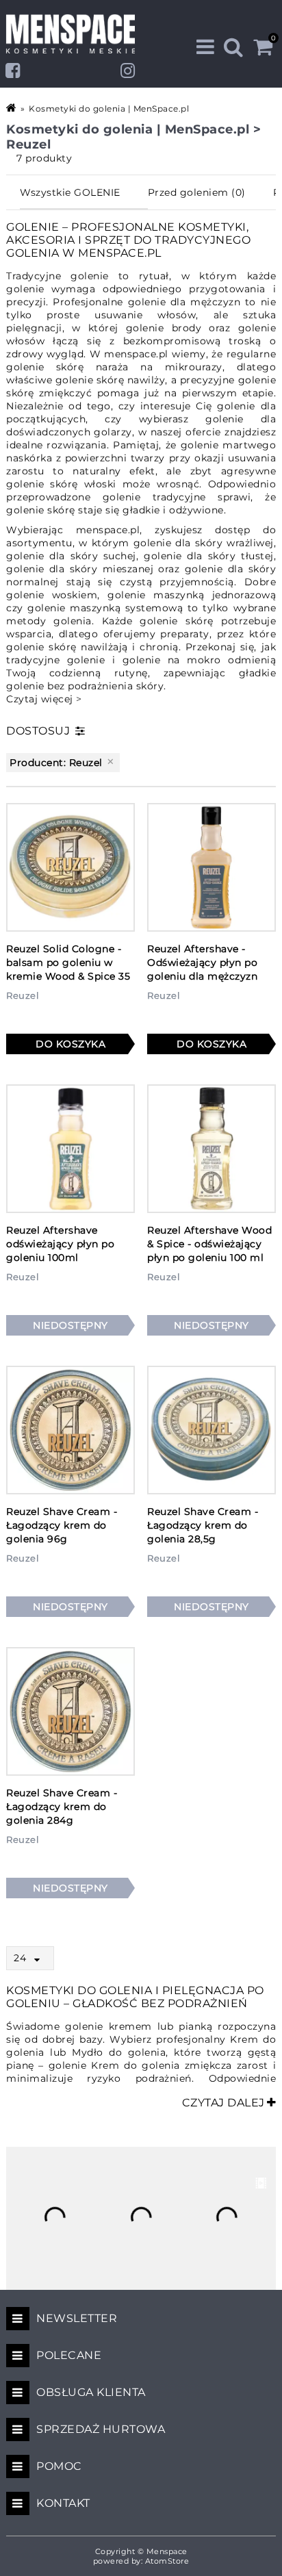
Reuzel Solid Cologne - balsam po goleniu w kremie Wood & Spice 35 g (68, 969)
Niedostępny (70, 1325)
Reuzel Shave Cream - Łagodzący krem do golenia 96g (62, 1525)
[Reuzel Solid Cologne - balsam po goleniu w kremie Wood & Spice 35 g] (70, 867)
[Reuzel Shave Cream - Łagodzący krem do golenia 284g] (70, 1711)
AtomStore (167, 2561)
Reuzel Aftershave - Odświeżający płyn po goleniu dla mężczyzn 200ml (202, 969)
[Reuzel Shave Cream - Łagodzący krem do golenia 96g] (70, 1430)
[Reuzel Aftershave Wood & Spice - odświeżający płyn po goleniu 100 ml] (211, 1149)
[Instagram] (128, 71)
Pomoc (59, 2466)
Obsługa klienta (91, 2392)
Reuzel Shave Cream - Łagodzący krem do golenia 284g (62, 1807)
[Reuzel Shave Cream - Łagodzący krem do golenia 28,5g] (211, 1430)
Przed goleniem (197, 192)
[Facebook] (13, 71)
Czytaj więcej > (44, 699)
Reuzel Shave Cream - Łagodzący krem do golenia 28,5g (203, 1525)
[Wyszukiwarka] (234, 47)
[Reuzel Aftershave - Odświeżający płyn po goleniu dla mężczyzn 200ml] (211, 867)
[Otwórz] (40, 1960)
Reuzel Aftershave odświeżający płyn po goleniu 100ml (60, 1244)
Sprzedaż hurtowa (101, 2429)
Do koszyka (70, 1044)
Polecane (69, 2355)
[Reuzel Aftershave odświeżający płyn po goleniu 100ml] (70, 1149)
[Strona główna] (12, 108)
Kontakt (63, 2503)
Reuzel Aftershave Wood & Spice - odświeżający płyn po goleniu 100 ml (209, 1244)
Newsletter (77, 2318)
